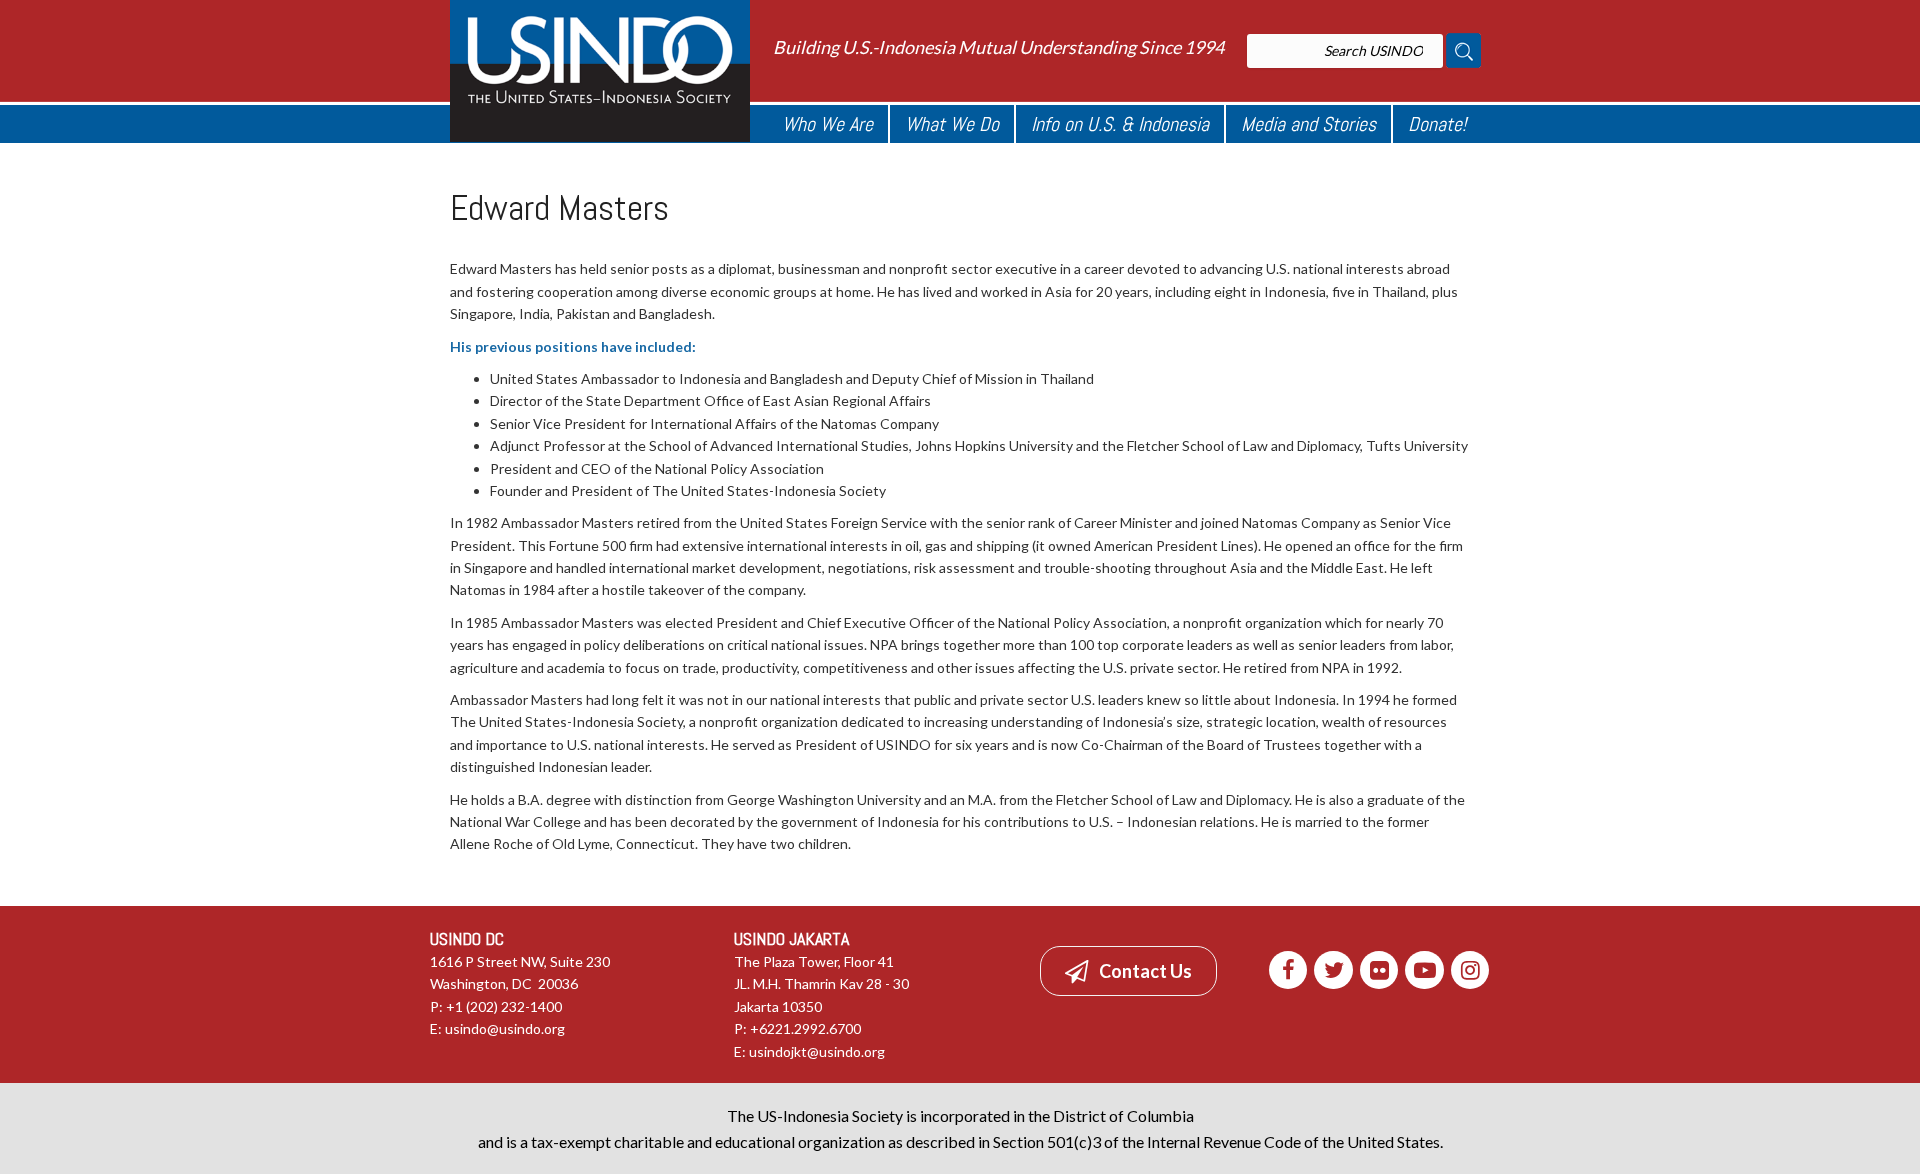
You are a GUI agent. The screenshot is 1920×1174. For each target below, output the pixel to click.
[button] (1128, 971)
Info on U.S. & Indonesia (1120, 124)
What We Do (952, 124)
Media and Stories (1308, 124)
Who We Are (827, 124)
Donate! (1437, 124)
